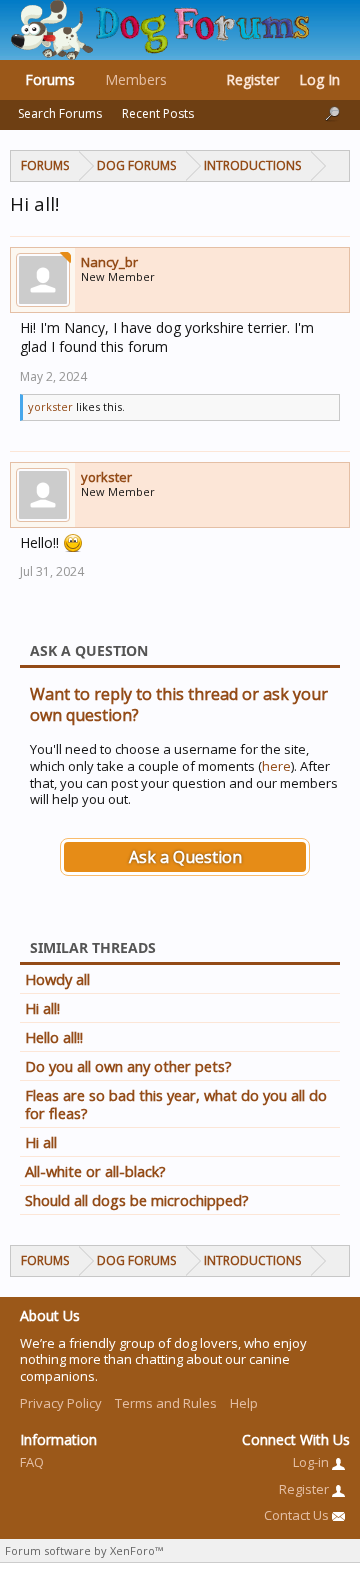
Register (252, 79)
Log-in (312, 1462)
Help (244, 1403)
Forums (50, 79)
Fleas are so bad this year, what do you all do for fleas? (176, 1104)
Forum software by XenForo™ (84, 1550)
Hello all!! (54, 1037)
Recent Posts (158, 113)
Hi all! (42, 1008)
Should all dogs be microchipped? (137, 1200)
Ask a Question (185, 857)
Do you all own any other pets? (128, 1066)
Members (136, 79)
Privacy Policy (61, 1403)
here (276, 766)
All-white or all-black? (95, 1171)
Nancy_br (109, 262)
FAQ (32, 1462)
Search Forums (60, 113)
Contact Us (298, 1515)
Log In (319, 79)
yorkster (50, 406)
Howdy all (57, 979)
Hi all (41, 1142)
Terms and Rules (166, 1403)
